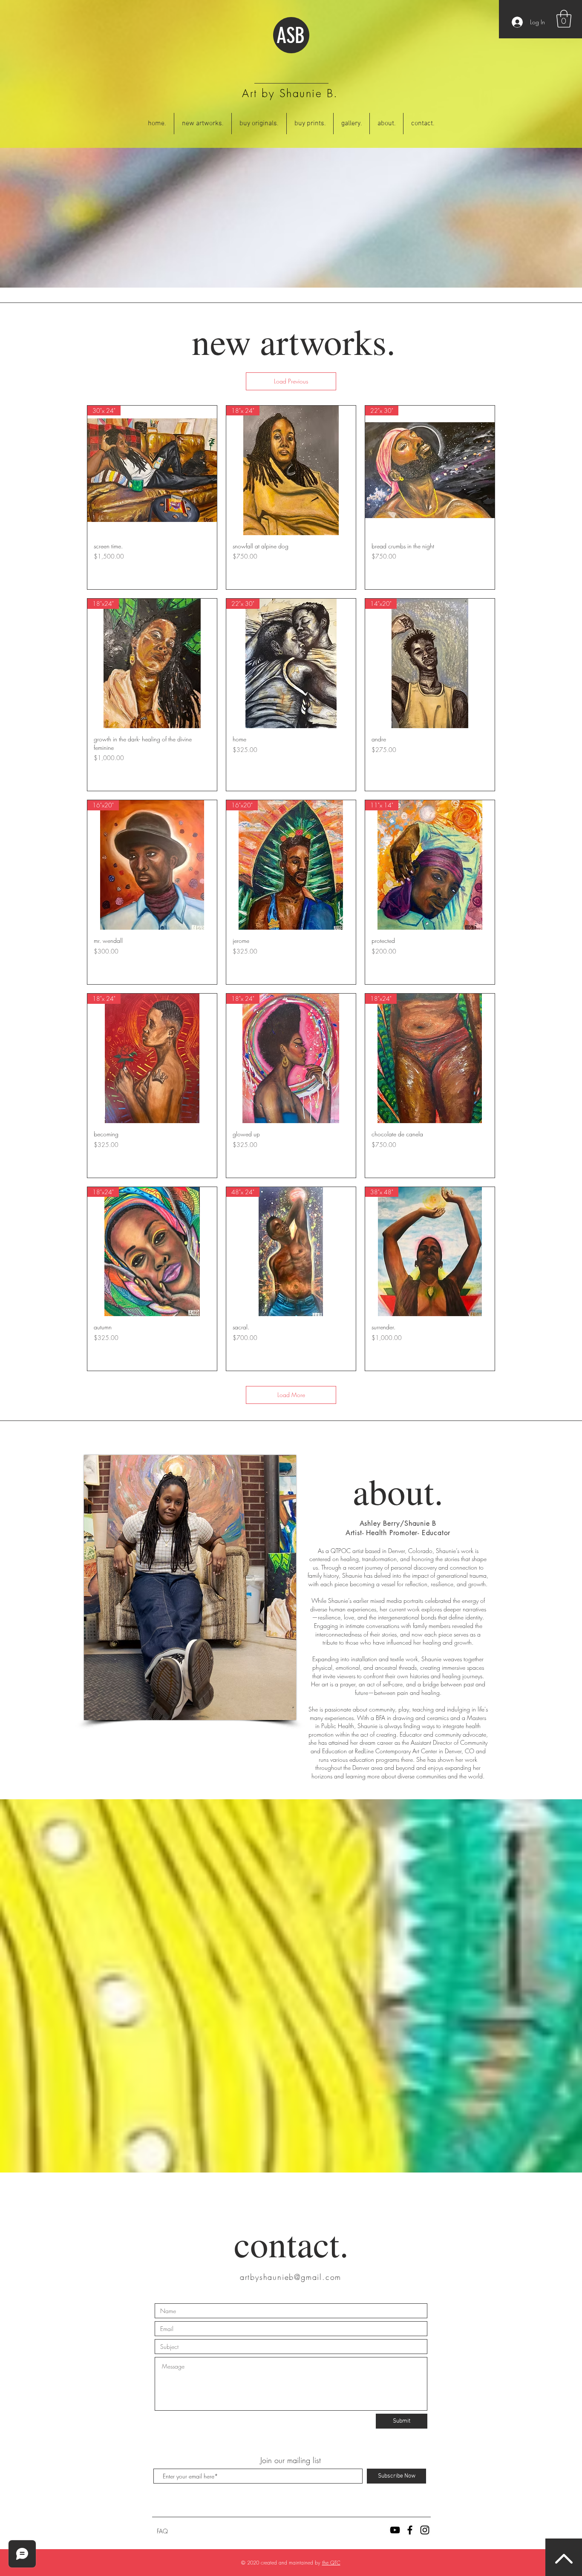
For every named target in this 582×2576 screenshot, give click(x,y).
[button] (564, 19)
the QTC (331, 2563)
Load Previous (291, 381)
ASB (291, 36)
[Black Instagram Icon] (425, 2530)
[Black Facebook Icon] (410, 2530)
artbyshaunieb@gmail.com (291, 2277)
